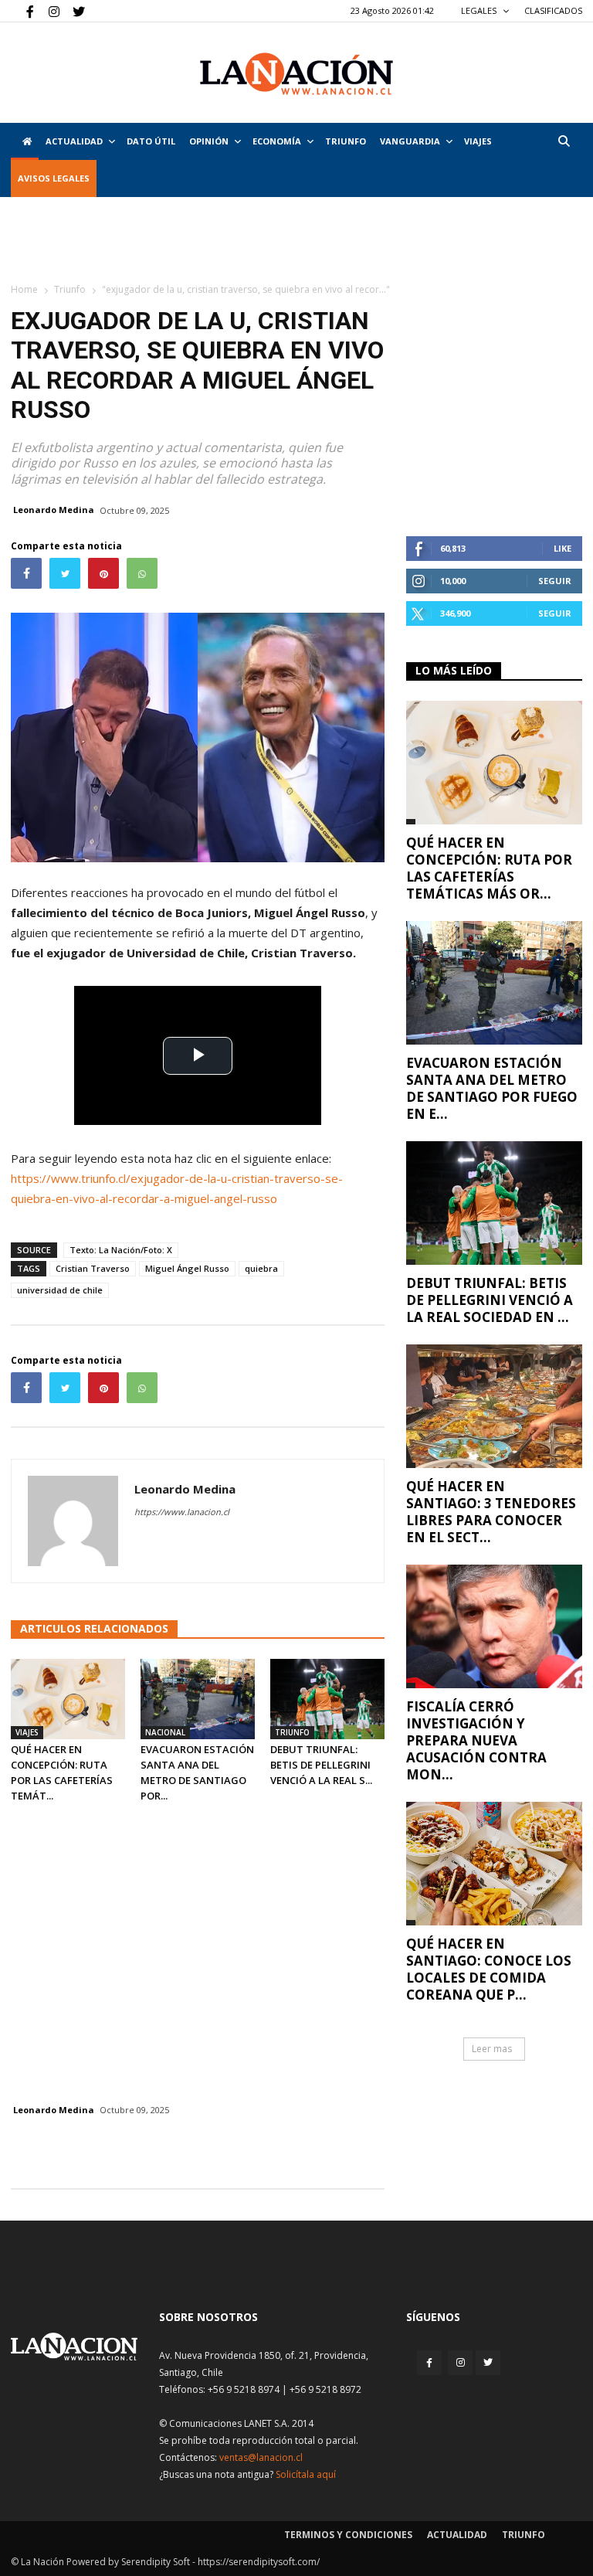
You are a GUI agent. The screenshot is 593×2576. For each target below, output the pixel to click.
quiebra (261, 1268)
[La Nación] (296, 74)
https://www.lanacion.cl (182, 1512)
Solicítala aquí (306, 2474)
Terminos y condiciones (348, 2535)
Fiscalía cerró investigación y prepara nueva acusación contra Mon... (476, 1740)
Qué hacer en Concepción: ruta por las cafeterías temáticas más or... (489, 868)
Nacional (165, 1732)
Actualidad (74, 141)
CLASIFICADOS (553, 10)
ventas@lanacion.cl (261, 2457)
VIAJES (478, 141)
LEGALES (480, 10)
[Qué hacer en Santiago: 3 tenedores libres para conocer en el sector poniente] (494, 1406)
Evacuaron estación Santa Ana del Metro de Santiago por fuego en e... (492, 1088)
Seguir (555, 581)
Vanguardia (410, 141)
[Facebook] (22, 11)
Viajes (27, 1732)
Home (24, 289)
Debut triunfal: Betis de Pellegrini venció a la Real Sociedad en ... (490, 1300)
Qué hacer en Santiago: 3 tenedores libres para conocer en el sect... (491, 1512)
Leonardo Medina (54, 510)
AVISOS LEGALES (54, 178)
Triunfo (346, 141)
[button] (564, 141)
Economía (277, 141)
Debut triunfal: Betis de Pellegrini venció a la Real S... (321, 1765)
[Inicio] (25, 141)
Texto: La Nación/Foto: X (121, 1250)
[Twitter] (73, 11)
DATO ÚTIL (151, 141)
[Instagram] (48, 11)
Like (563, 548)
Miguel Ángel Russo (187, 1268)
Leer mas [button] (492, 2049)
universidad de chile (60, 1290)
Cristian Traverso (93, 1268)
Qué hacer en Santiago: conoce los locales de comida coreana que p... (489, 1969)
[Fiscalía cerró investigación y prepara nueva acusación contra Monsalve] (494, 1626)
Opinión (209, 141)
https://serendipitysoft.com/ (259, 2562)
